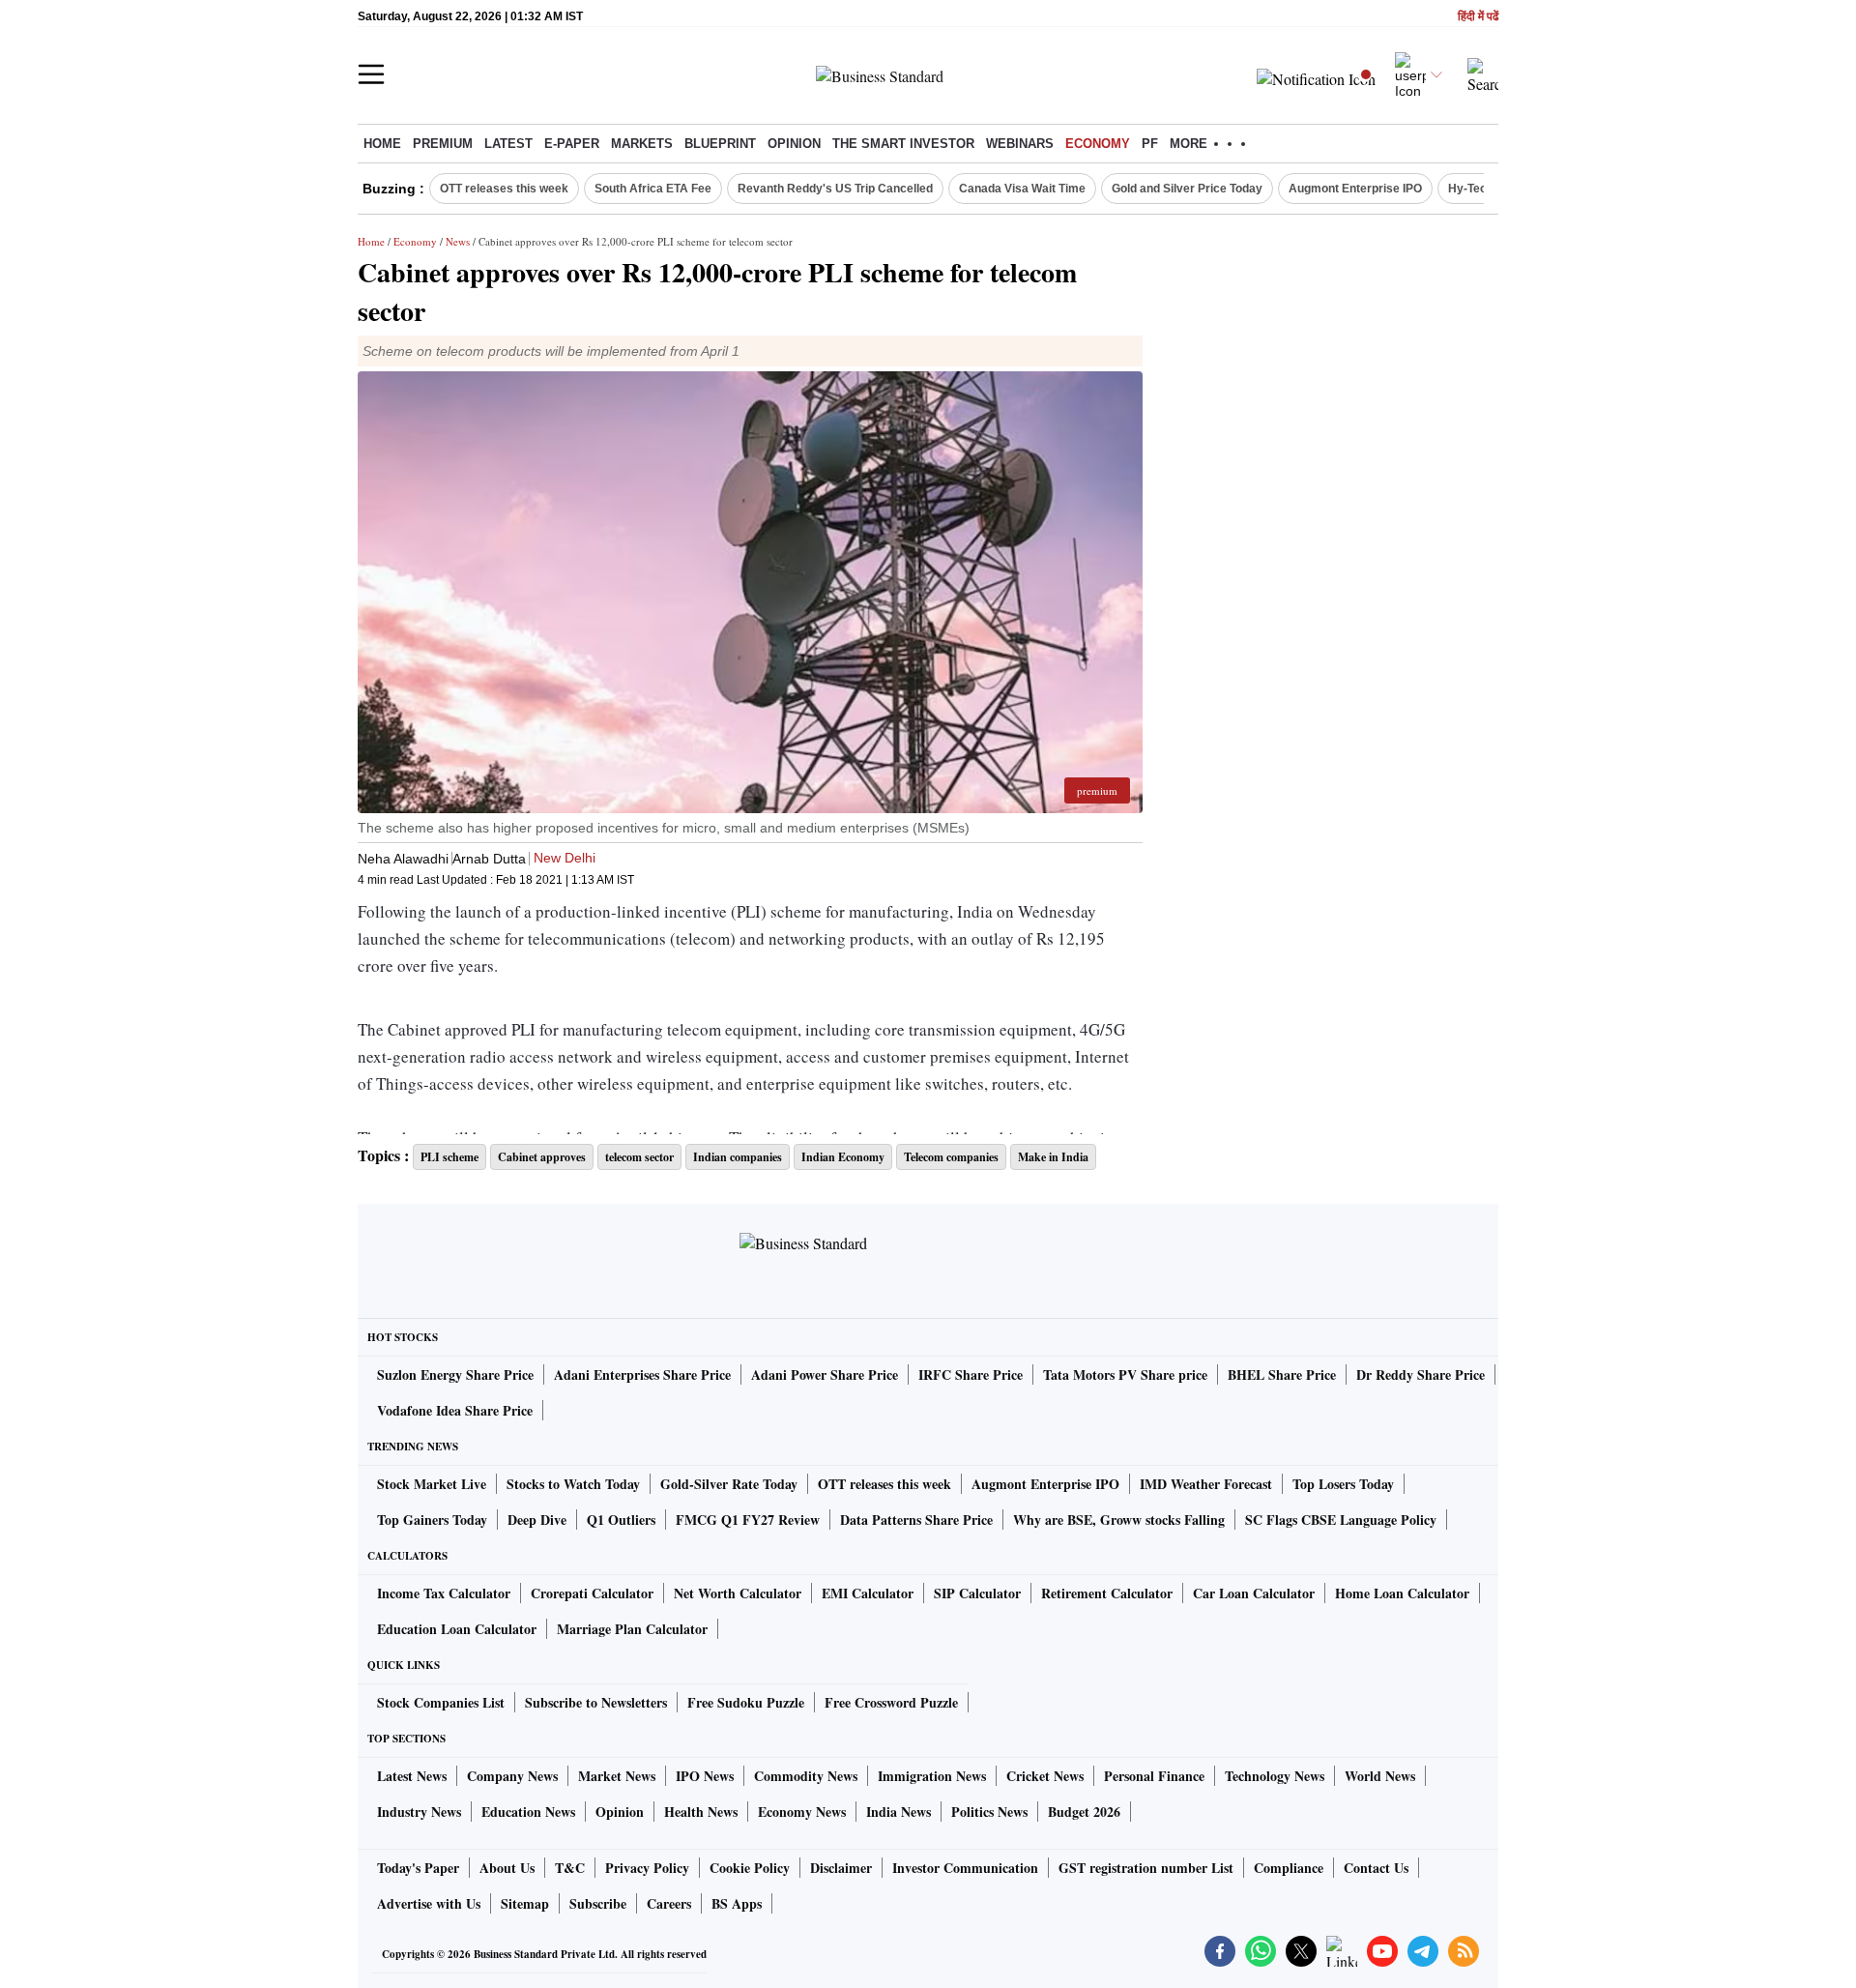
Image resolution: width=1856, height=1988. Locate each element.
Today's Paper (418, 1868)
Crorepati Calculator (592, 1593)
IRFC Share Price (971, 1374)
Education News (528, 1812)
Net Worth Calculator (738, 1593)
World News (1380, 1776)
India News (899, 1812)
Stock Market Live (432, 1484)
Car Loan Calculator (1254, 1593)
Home (382, 144)
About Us (507, 1868)
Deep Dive (537, 1520)
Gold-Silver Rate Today (729, 1484)
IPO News (705, 1776)
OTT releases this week (504, 189)
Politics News (989, 1812)
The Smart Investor (903, 144)
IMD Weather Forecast (1206, 1484)
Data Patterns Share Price (916, 1520)
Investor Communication (965, 1868)
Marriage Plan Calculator (632, 1629)
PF (1150, 144)
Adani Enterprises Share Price (642, 1374)
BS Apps (737, 1903)
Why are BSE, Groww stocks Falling (1119, 1520)
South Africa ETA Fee (653, 189)
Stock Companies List (441, 1702)
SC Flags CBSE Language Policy (1341, 1520)
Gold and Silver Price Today (1187, 189)
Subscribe (598, 1903)
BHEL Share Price (1282, 1374)
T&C (570, 1868)
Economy (1098, 144)
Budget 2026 (1084, 1812)
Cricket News (1045, 1776)
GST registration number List (1146, 1868)
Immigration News (932, 1776)
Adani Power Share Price (825, 1374)
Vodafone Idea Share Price (455, 1410)
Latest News (412, 1776)
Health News (701, 1812)
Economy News (802, 1812)
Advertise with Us (429, 1903)
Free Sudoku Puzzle (746, 1702)
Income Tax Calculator (444, 1593)
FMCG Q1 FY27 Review (748, 1520)
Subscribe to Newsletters (596, 1702)
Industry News (419, 1812)
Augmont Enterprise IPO (1355, 189)
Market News (617, 1776)
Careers (669, 1903)
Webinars (1020, 144)
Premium (443, 144)
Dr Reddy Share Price (1421, 1374)
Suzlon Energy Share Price (455, 1374)
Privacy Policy (647, 1868)
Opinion (794, 144)
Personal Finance (1154, 1776)
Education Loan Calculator (457, 1629)
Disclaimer (841, 1868)
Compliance (1289, 1868)
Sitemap (525, 1903)
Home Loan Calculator (1402, 1593)
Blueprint (720, 144)
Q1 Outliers (621, 1520)
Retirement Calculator (1107, 1593)
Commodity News (806, 1776)
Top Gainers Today (432, 1520)
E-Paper (572, 144)
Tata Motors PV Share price (1125, 1374)
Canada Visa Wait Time (1022, 189)
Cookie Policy (750, 1868)
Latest (508, 144)
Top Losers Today (1343, 1484)
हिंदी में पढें (1478, 17)
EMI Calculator (868, 1593)
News (458, 241)
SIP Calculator (977, 1593)
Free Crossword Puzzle (891, 1702)
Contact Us (1376, 1868)
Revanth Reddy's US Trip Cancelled (835, 189)
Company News (512, 1776)
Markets (642, 144)
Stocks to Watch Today (573, 1484)
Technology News (1275, 1776)
